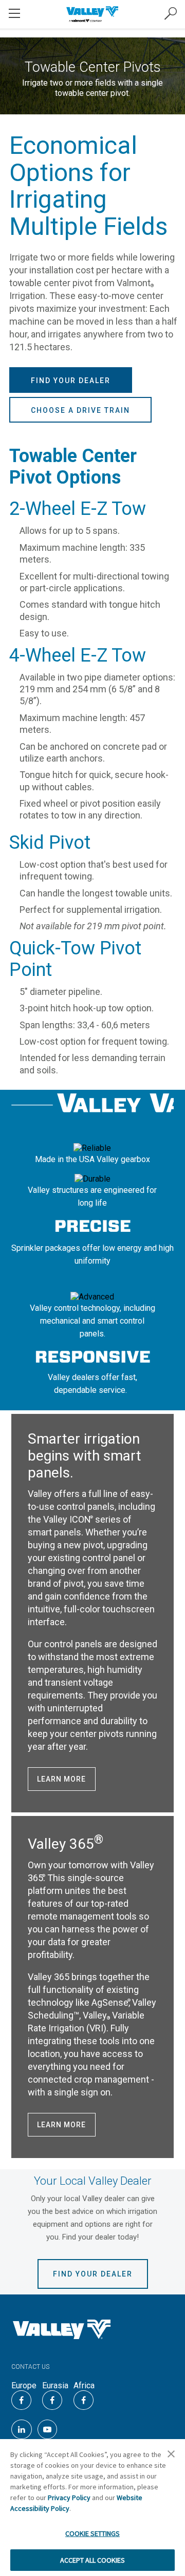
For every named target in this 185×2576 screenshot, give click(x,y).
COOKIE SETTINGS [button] (92, 2533)
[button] (171, 2457)
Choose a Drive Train (80, 410)
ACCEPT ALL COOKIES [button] (92, 2560)
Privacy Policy (69, 2498)
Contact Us (30, 2367)
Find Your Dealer (71, 381)
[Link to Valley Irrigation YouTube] (47, 2429)
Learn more (61, 1779)
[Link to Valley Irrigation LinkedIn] (22, 2429)
